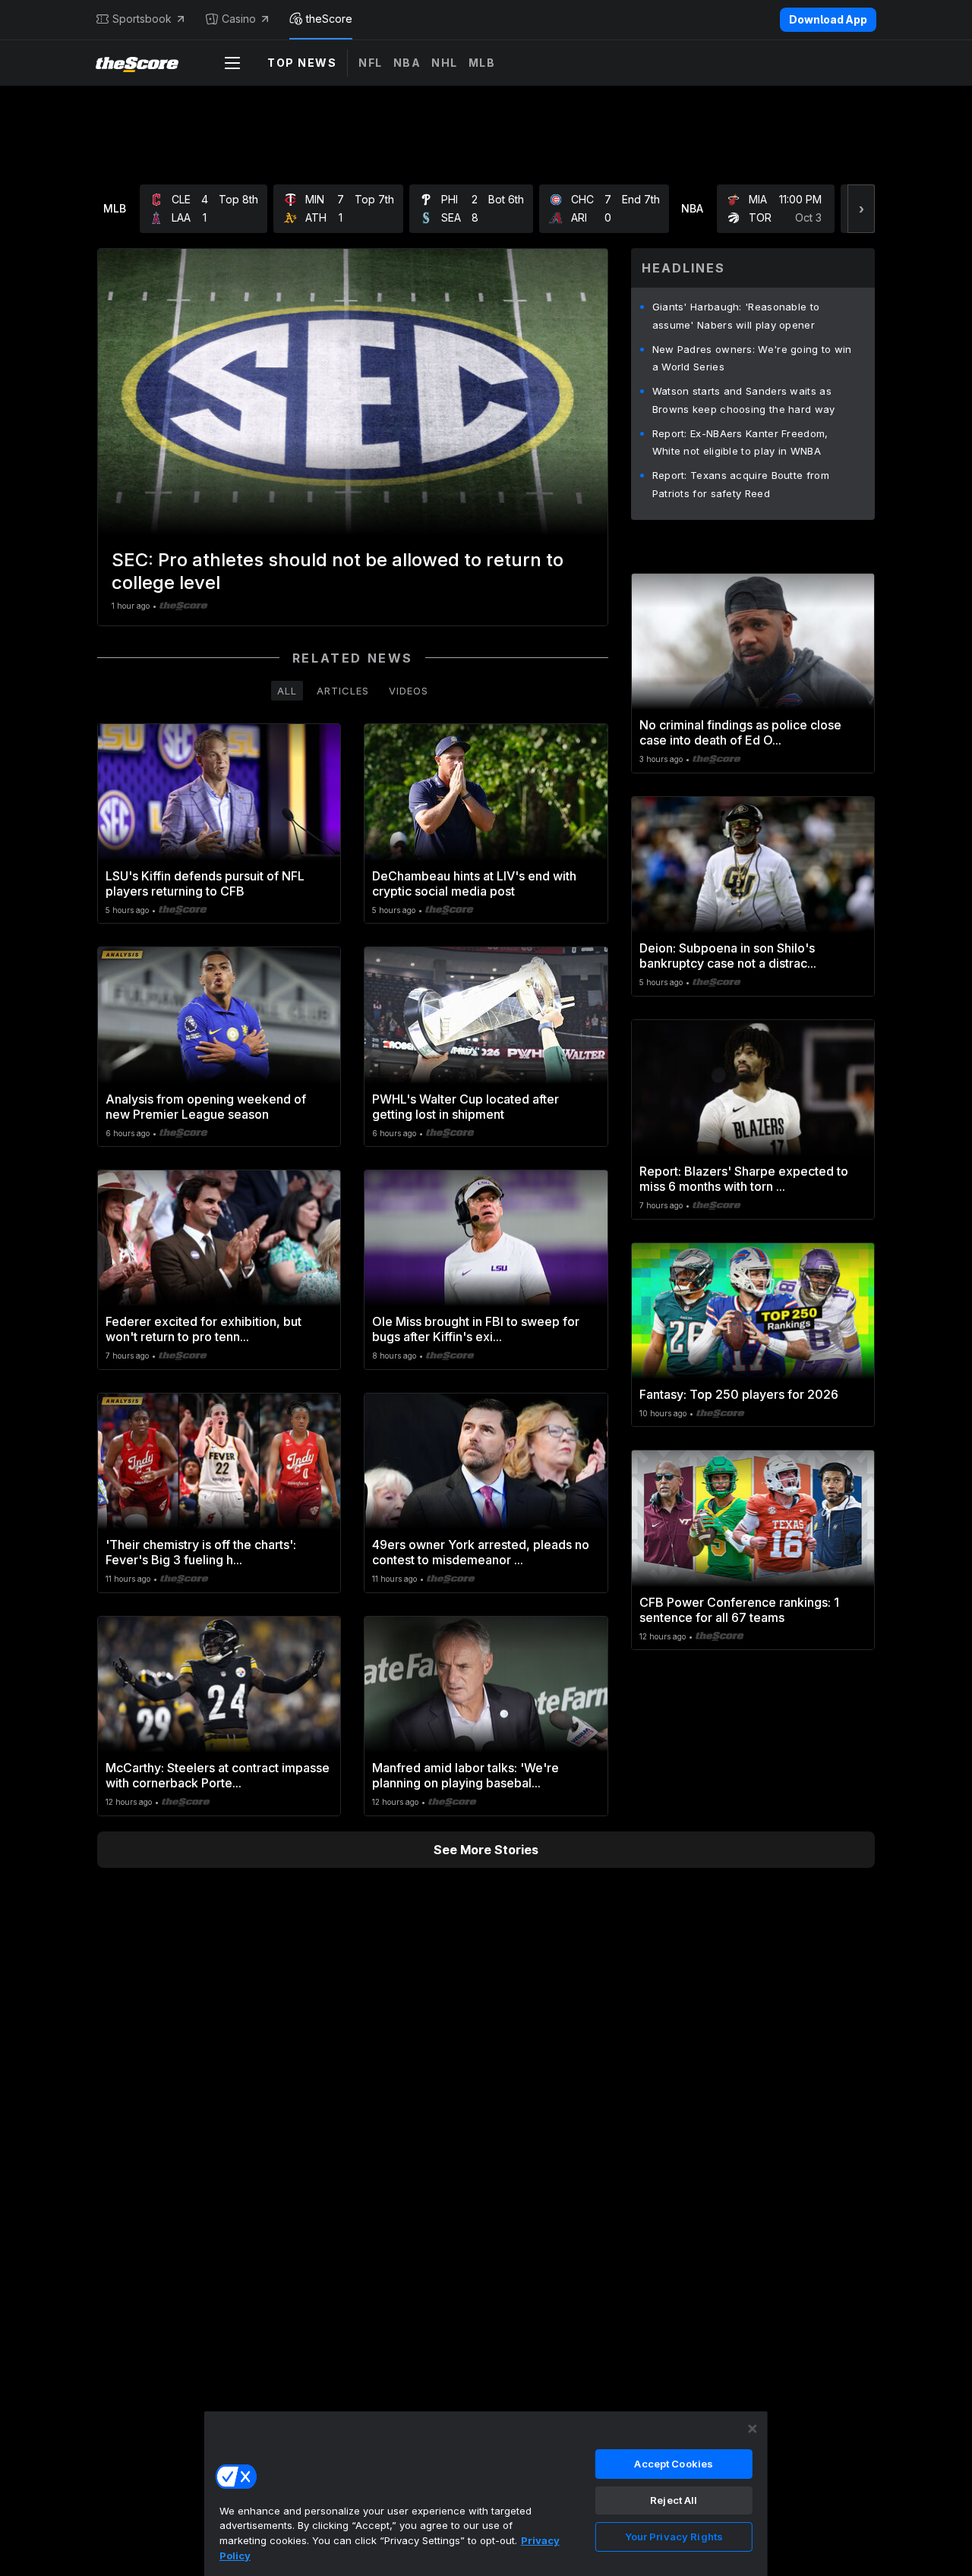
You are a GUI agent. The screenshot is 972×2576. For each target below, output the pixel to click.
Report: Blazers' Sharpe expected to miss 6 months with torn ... (744, 1179)
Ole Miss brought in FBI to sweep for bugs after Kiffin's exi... (476, 1329)
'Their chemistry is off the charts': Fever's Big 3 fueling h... (201, 1552)
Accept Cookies (674, 2464)
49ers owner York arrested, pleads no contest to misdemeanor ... (481, 1552)
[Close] (753, 2429)
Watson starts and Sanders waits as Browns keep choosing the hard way (744, 400)
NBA (407, 63)
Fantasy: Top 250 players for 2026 (739, 1394)
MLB (482, 63)
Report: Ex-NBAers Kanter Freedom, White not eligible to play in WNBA (740, 442)
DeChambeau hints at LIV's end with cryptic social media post (474, 883)
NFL (371, 63)
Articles (343, 691)
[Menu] (232, 63)
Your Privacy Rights (674, 2537)
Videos (409, 691)
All (287, 691)
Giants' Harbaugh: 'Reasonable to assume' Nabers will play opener (736, 316)
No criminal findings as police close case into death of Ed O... (740, 732)
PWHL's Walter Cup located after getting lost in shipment (465, 1107)
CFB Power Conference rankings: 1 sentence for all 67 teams (739, 1610)
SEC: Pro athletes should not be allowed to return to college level (338, 571)
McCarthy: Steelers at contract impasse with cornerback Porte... (218, 1775)
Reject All (674, 2500)
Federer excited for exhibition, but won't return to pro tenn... (204, 1329)
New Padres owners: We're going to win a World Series (752, 358)
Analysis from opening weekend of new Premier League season (206, 1107)
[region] (486, 2493)
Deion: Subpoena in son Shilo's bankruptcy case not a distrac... (728, 956)
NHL (445, 63)
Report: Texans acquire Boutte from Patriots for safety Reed (741, 484)
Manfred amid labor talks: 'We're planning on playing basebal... (465, 1775)
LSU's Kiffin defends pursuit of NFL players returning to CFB (205, 883)
